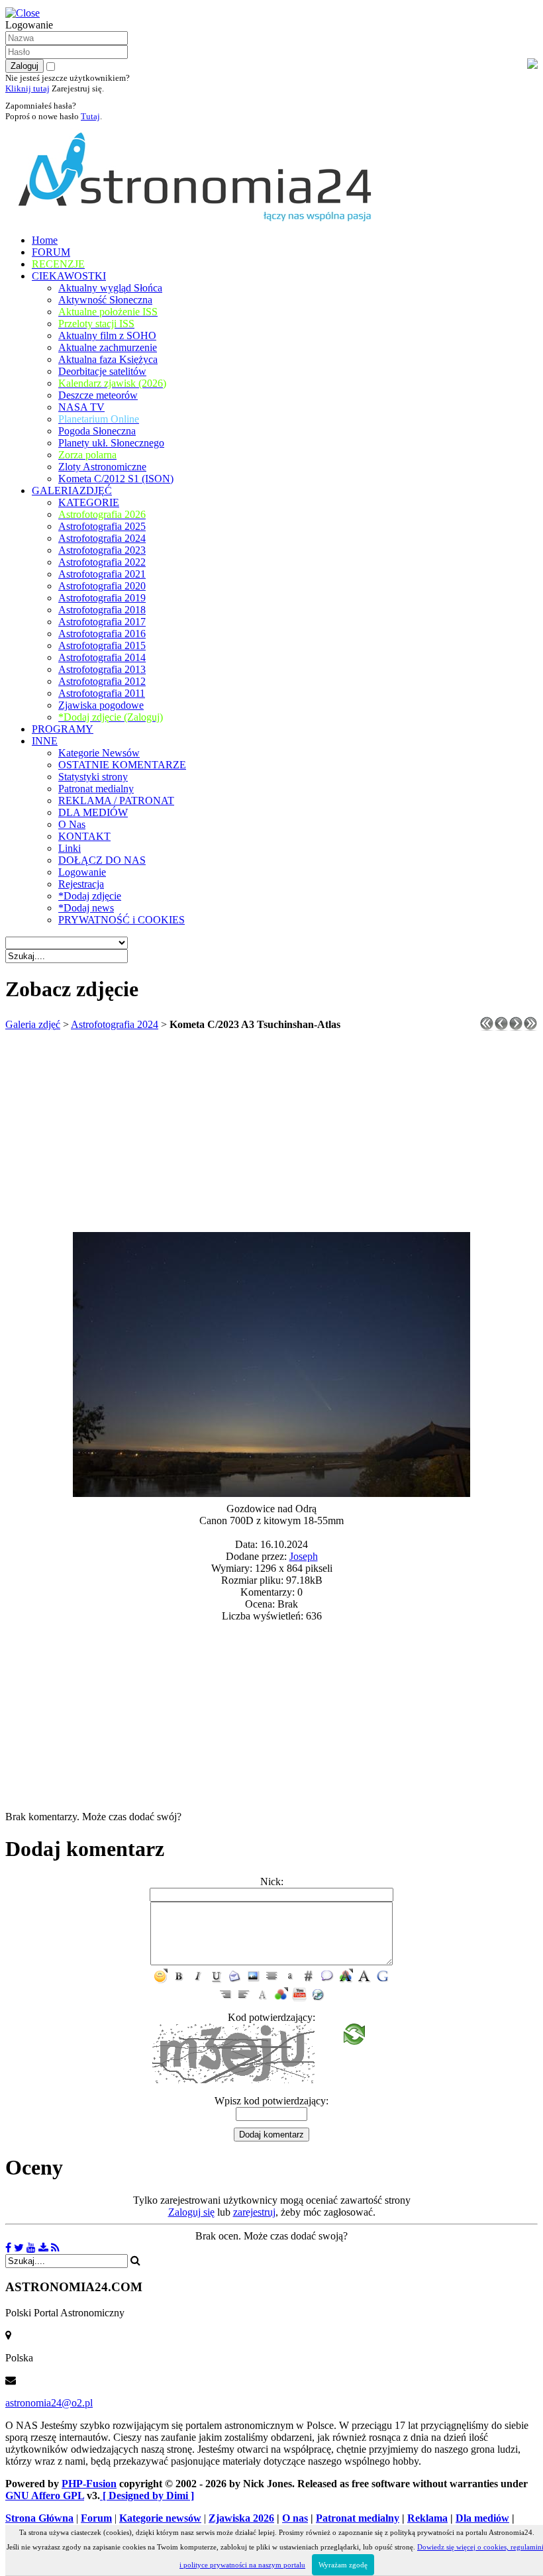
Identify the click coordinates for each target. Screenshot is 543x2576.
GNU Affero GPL (45, 2496)
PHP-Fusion (89, 2484)
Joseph (304, 1556)
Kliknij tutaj (27, 88)
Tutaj (90, 116)
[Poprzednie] (501, 1027)
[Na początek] (487, 1027)
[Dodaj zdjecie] (43, 2248)
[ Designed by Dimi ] (147, 2496)
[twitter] (19, 2248)
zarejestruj (254, 2212)
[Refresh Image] (354, 2038)
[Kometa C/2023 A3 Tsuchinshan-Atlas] (271, 1493)
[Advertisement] (271, 1133)
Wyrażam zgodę (343, 2565)
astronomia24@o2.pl (49, 2403)
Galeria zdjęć (33, 1024)
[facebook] (8, 2248)
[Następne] (516, 1027)
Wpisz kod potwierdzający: (271, 2101)
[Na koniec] (530, 1027)
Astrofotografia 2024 (115, 1024)
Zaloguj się (191, 2212)
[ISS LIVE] (55, 2248)
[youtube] (31, 2248)
